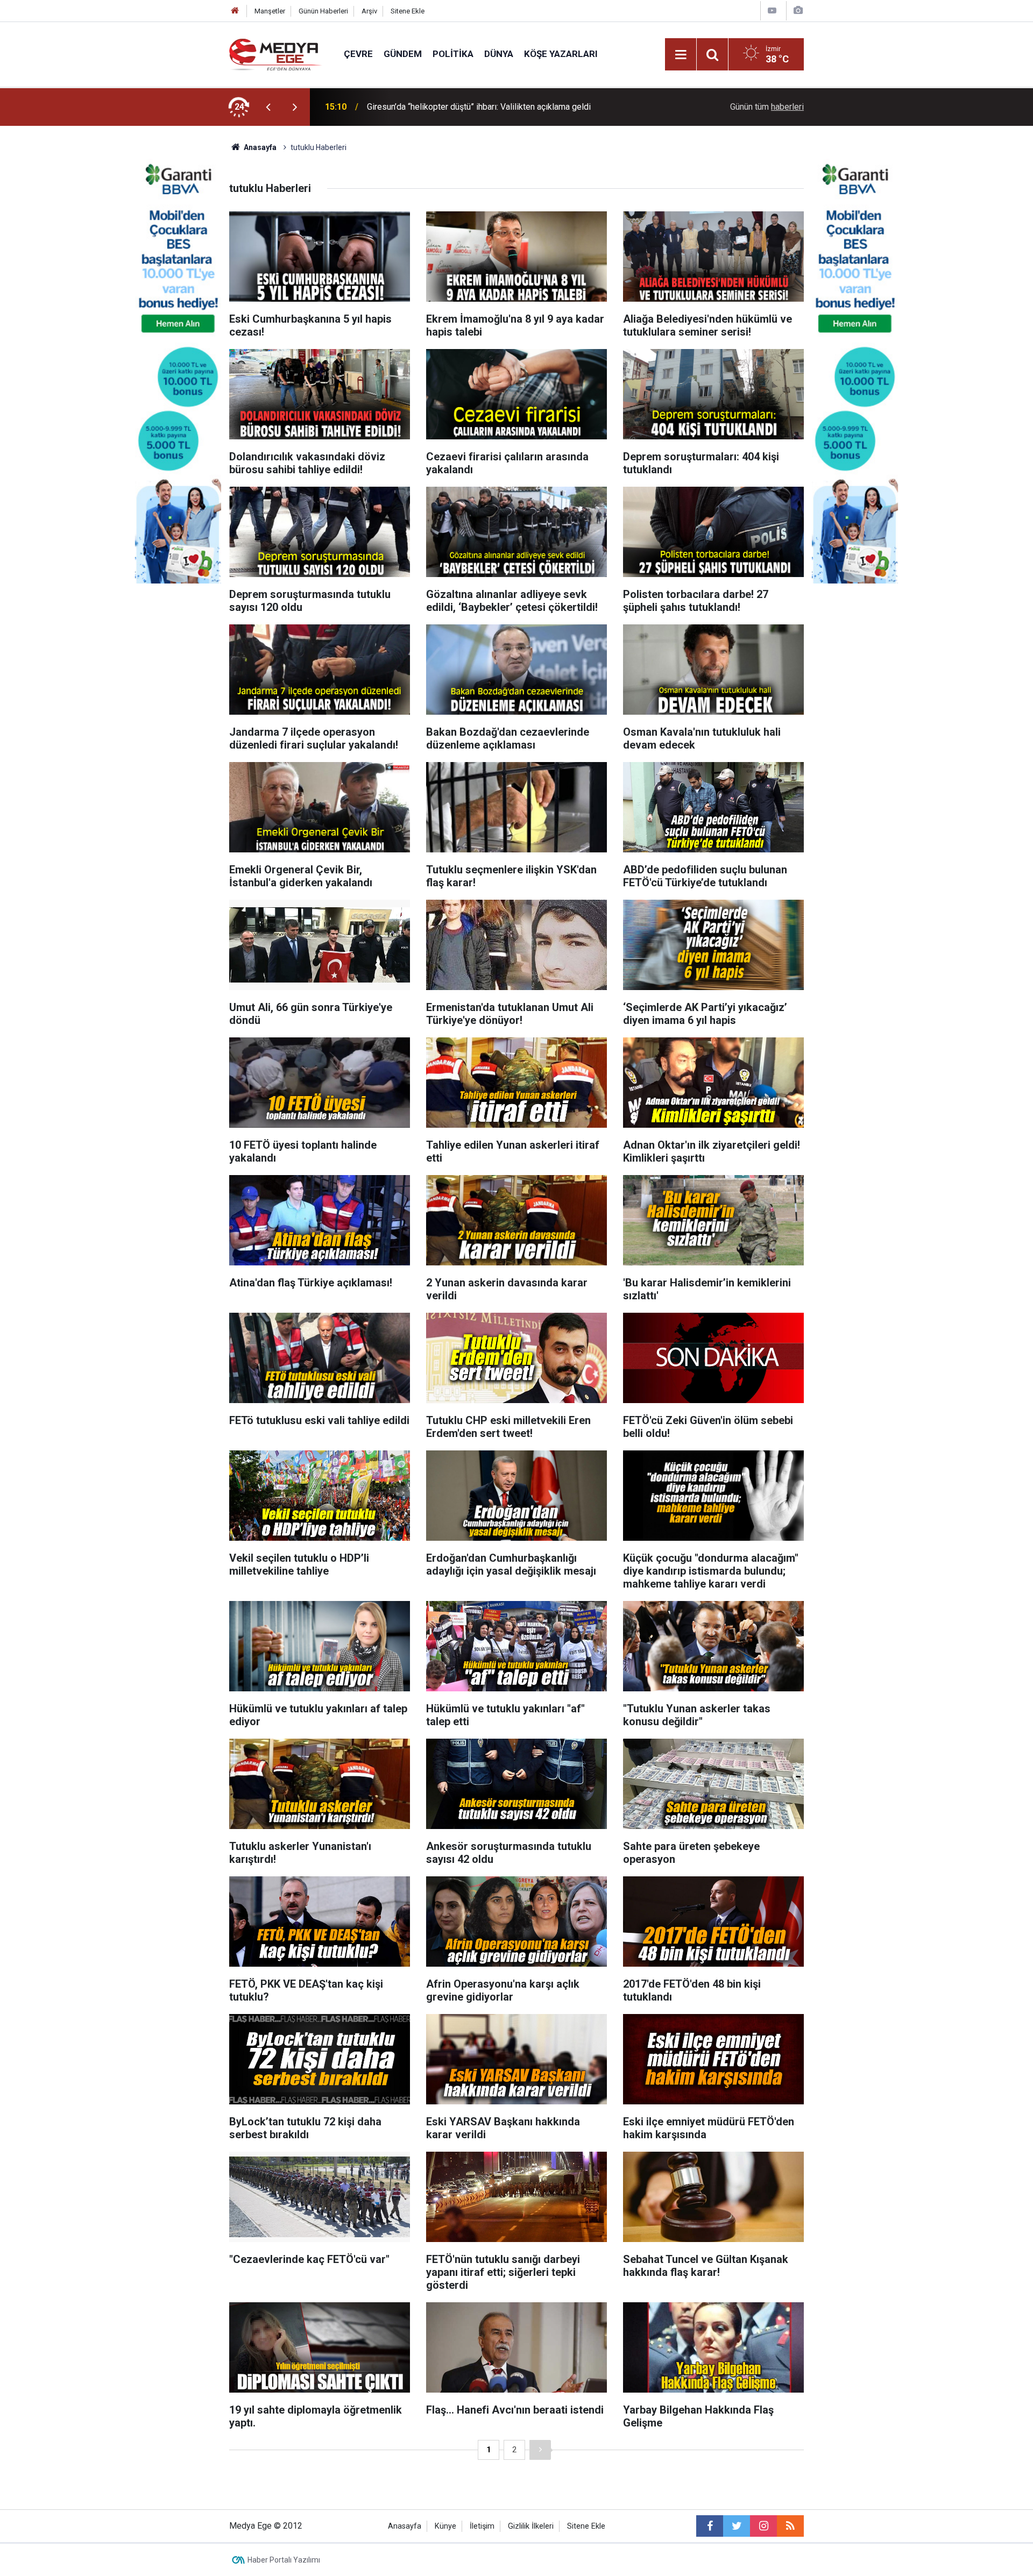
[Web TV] (772, 10)
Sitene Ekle (408, 11)
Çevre (358, 54)
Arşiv (369, 11)
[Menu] (681, 55)
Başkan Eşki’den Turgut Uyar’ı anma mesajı (445, 107)
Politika (453, 54)
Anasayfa (405, 2526)
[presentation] (268, 107)
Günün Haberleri (323, 11)
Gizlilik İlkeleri (531, 2526)
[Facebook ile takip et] (710, 2526)
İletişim (482, 2526)
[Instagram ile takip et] (763, 2526)
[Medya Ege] (276, 54)
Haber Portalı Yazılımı (284, 2560)
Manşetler (270, 11)
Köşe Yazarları (561, 54)
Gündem (403, 54)
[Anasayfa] (235, 11)
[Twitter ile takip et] (737, 2526)
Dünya (499, 54)
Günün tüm (767, 107)
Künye (445, 2526)
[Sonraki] (540, 2450)
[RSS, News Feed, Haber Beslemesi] (790, 2526)
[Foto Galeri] (798, 10)
